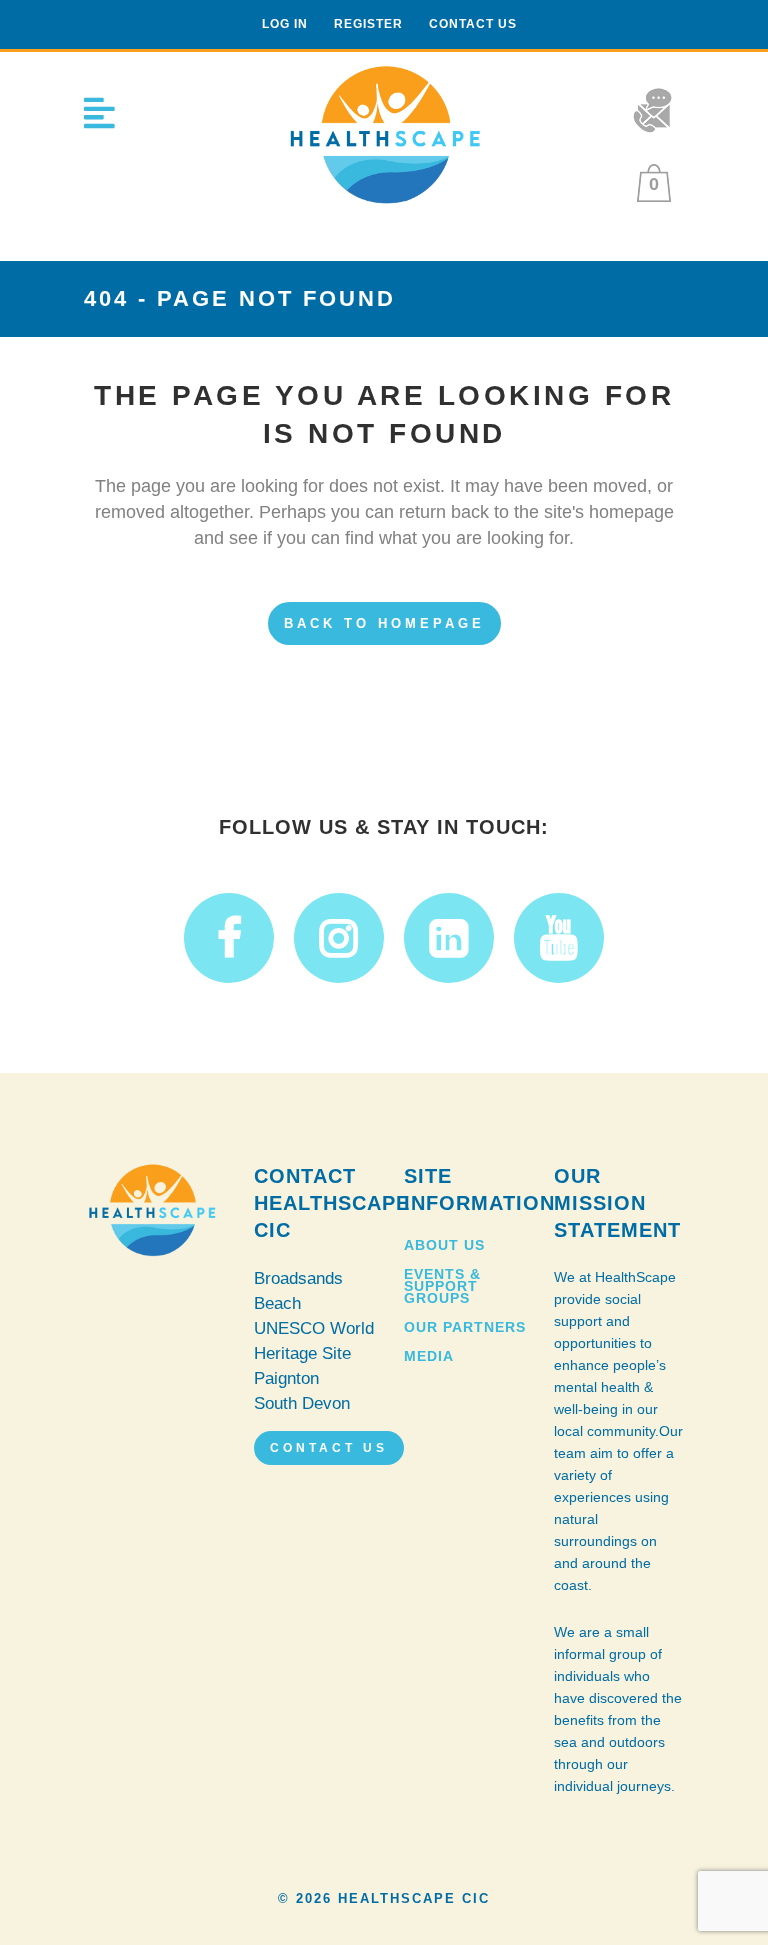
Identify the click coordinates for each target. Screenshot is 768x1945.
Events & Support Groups (442, 1286)
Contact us (473, 24)
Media (429, 1356)
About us (444, 1245)
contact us (329, 1448)
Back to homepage (384, 623)
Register (368, 24)
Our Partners (465, 1327)
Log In (285, 24)
